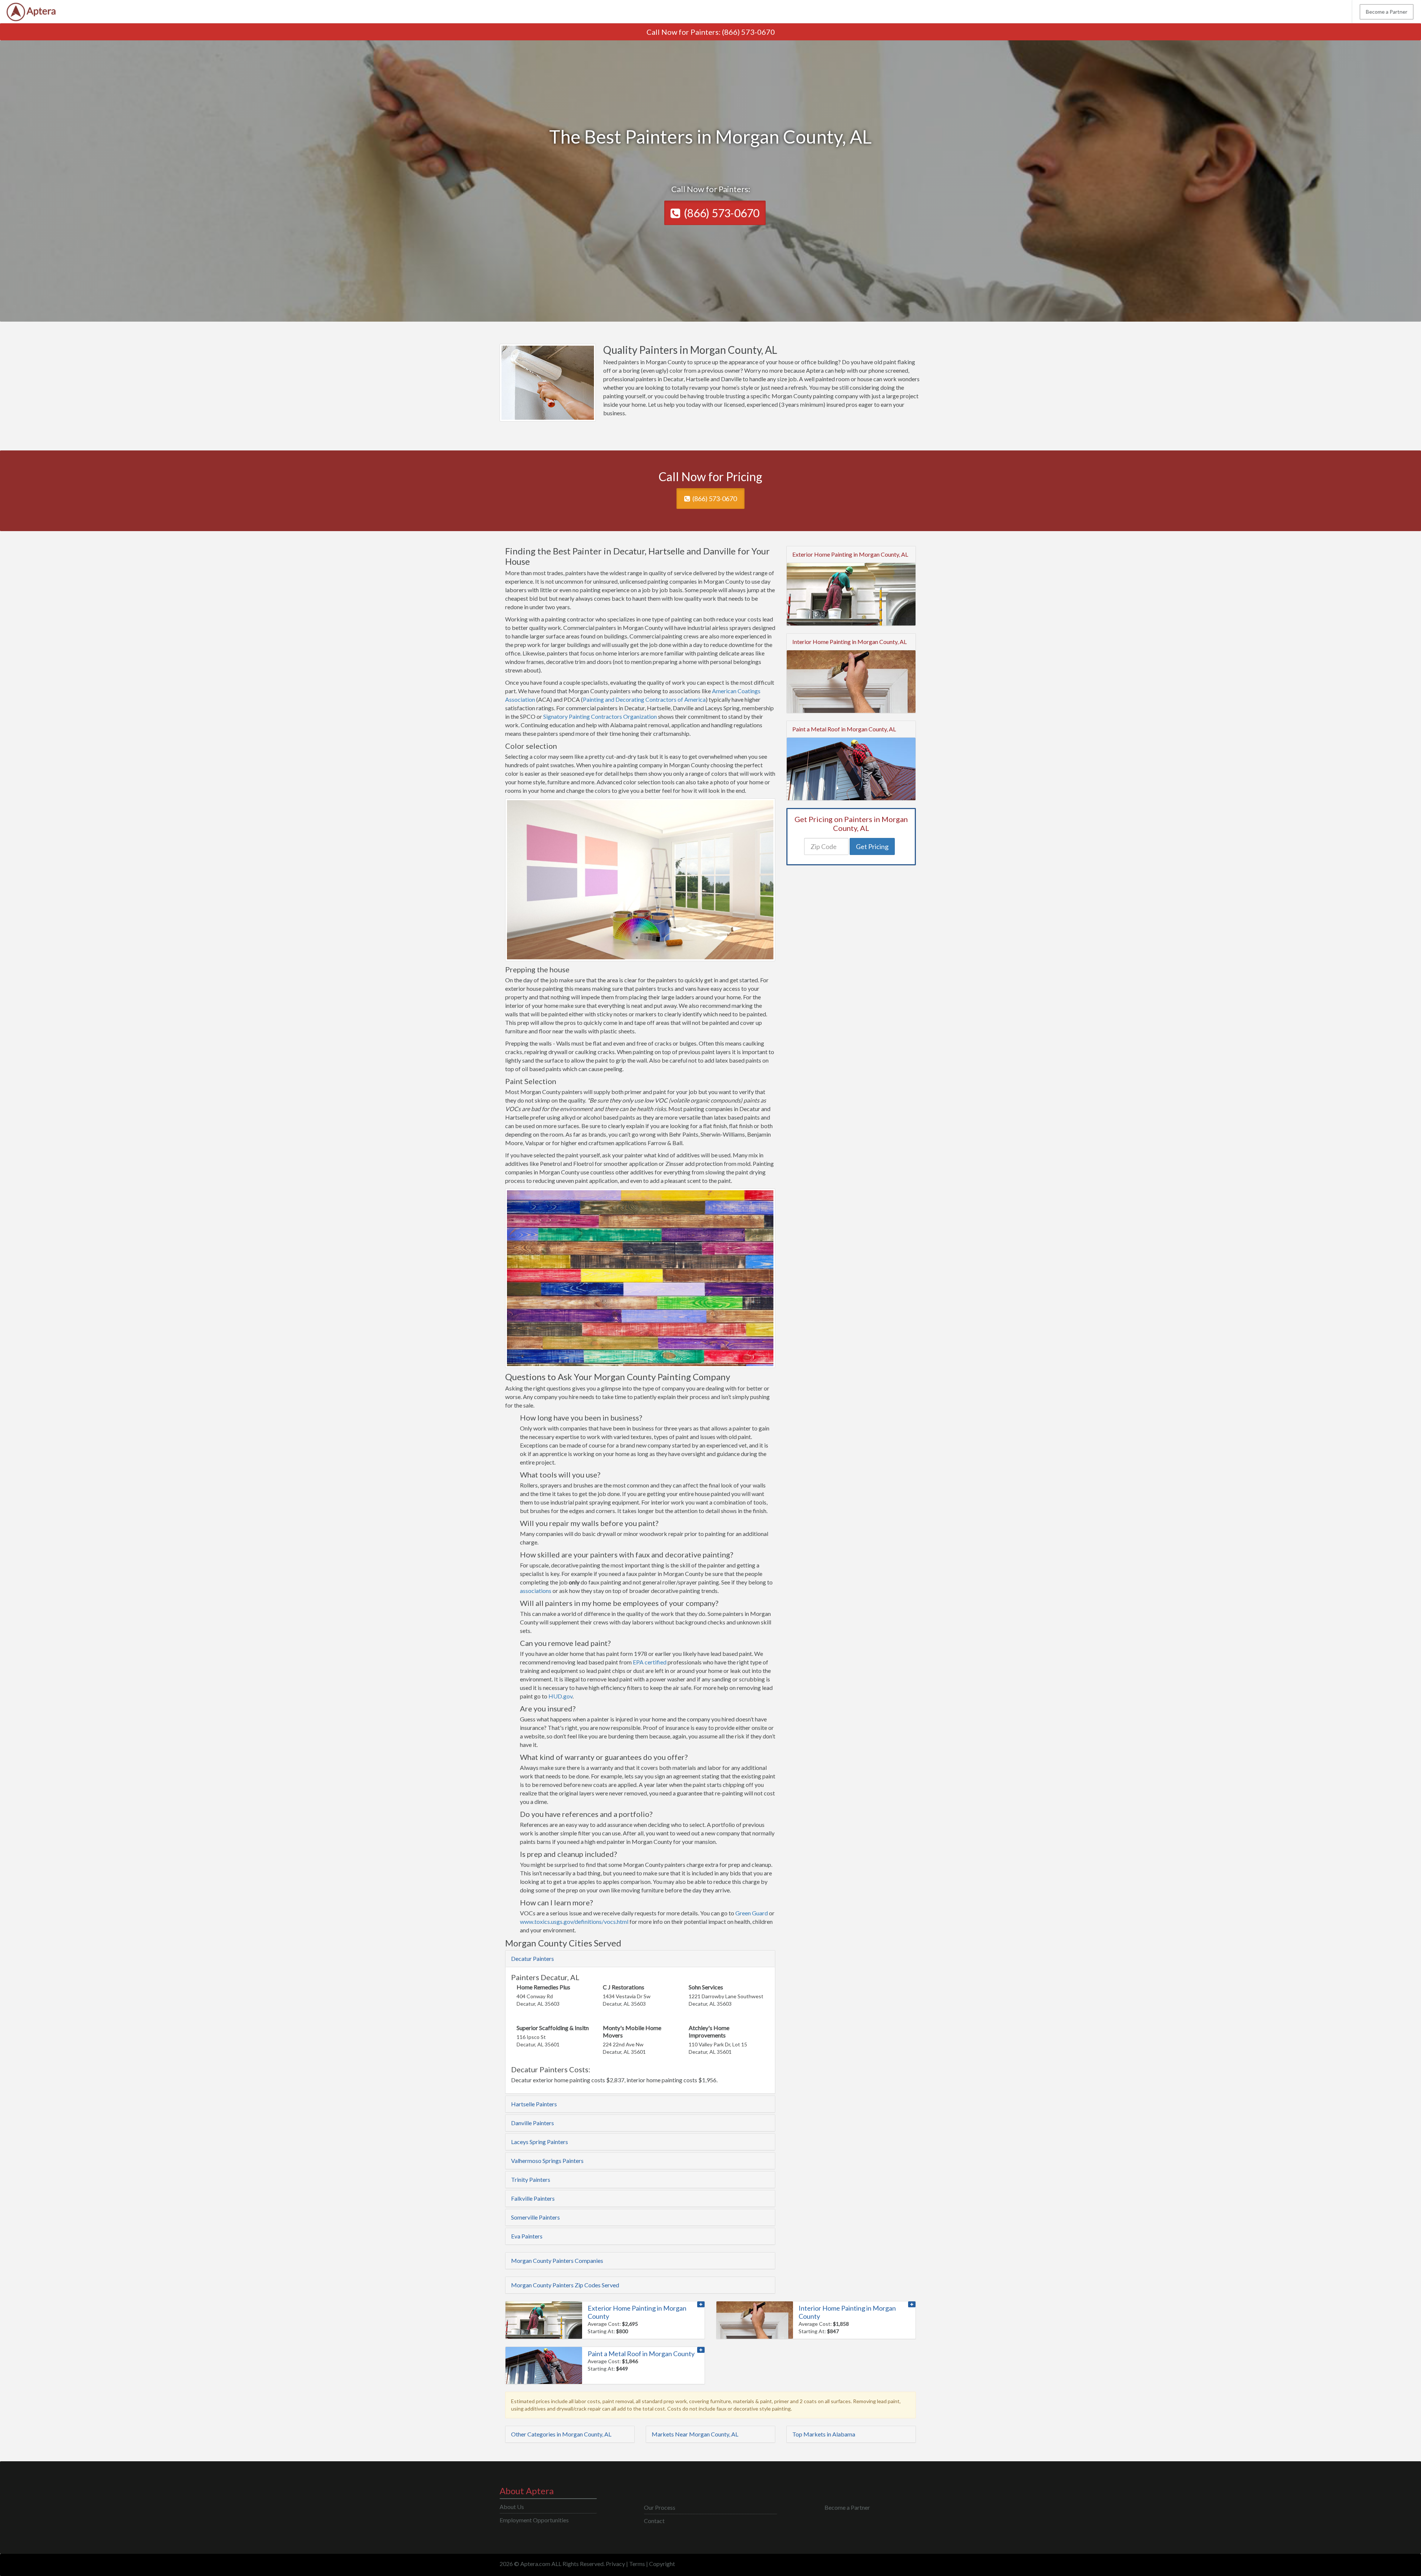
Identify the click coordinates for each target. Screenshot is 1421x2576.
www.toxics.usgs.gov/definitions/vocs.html (574, 1921)
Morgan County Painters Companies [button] (557, 2260)
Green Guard (752, 1913)
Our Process (660, 2507)
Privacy (615, 2564)
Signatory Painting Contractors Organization (600, 716)
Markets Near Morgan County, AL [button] (695, 2434)
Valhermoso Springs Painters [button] (547, 2161)
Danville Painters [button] (533, 2123)
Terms (637, 2564)
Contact (654, 2521)
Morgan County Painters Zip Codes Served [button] (565, 2285)
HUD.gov (560, 1696)
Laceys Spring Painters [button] (540, 2142)
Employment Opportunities (534, 2520)
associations (536, 1591)
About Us (512, 2507)
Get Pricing (872, 846)
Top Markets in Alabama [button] (824, 2434)
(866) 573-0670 (748, 32)
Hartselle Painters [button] (534, 2104)
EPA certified (650, 1662)
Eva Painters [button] (527, 2236)
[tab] (640, 1959)
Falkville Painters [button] (533, 2198)
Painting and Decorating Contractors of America (644, 699)
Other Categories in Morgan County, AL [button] (561, 2434)
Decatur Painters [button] (533, 1958)
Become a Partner (1387, 12)
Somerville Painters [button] (535, 2217)
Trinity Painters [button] (531, 2179)
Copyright (662, 2564)
